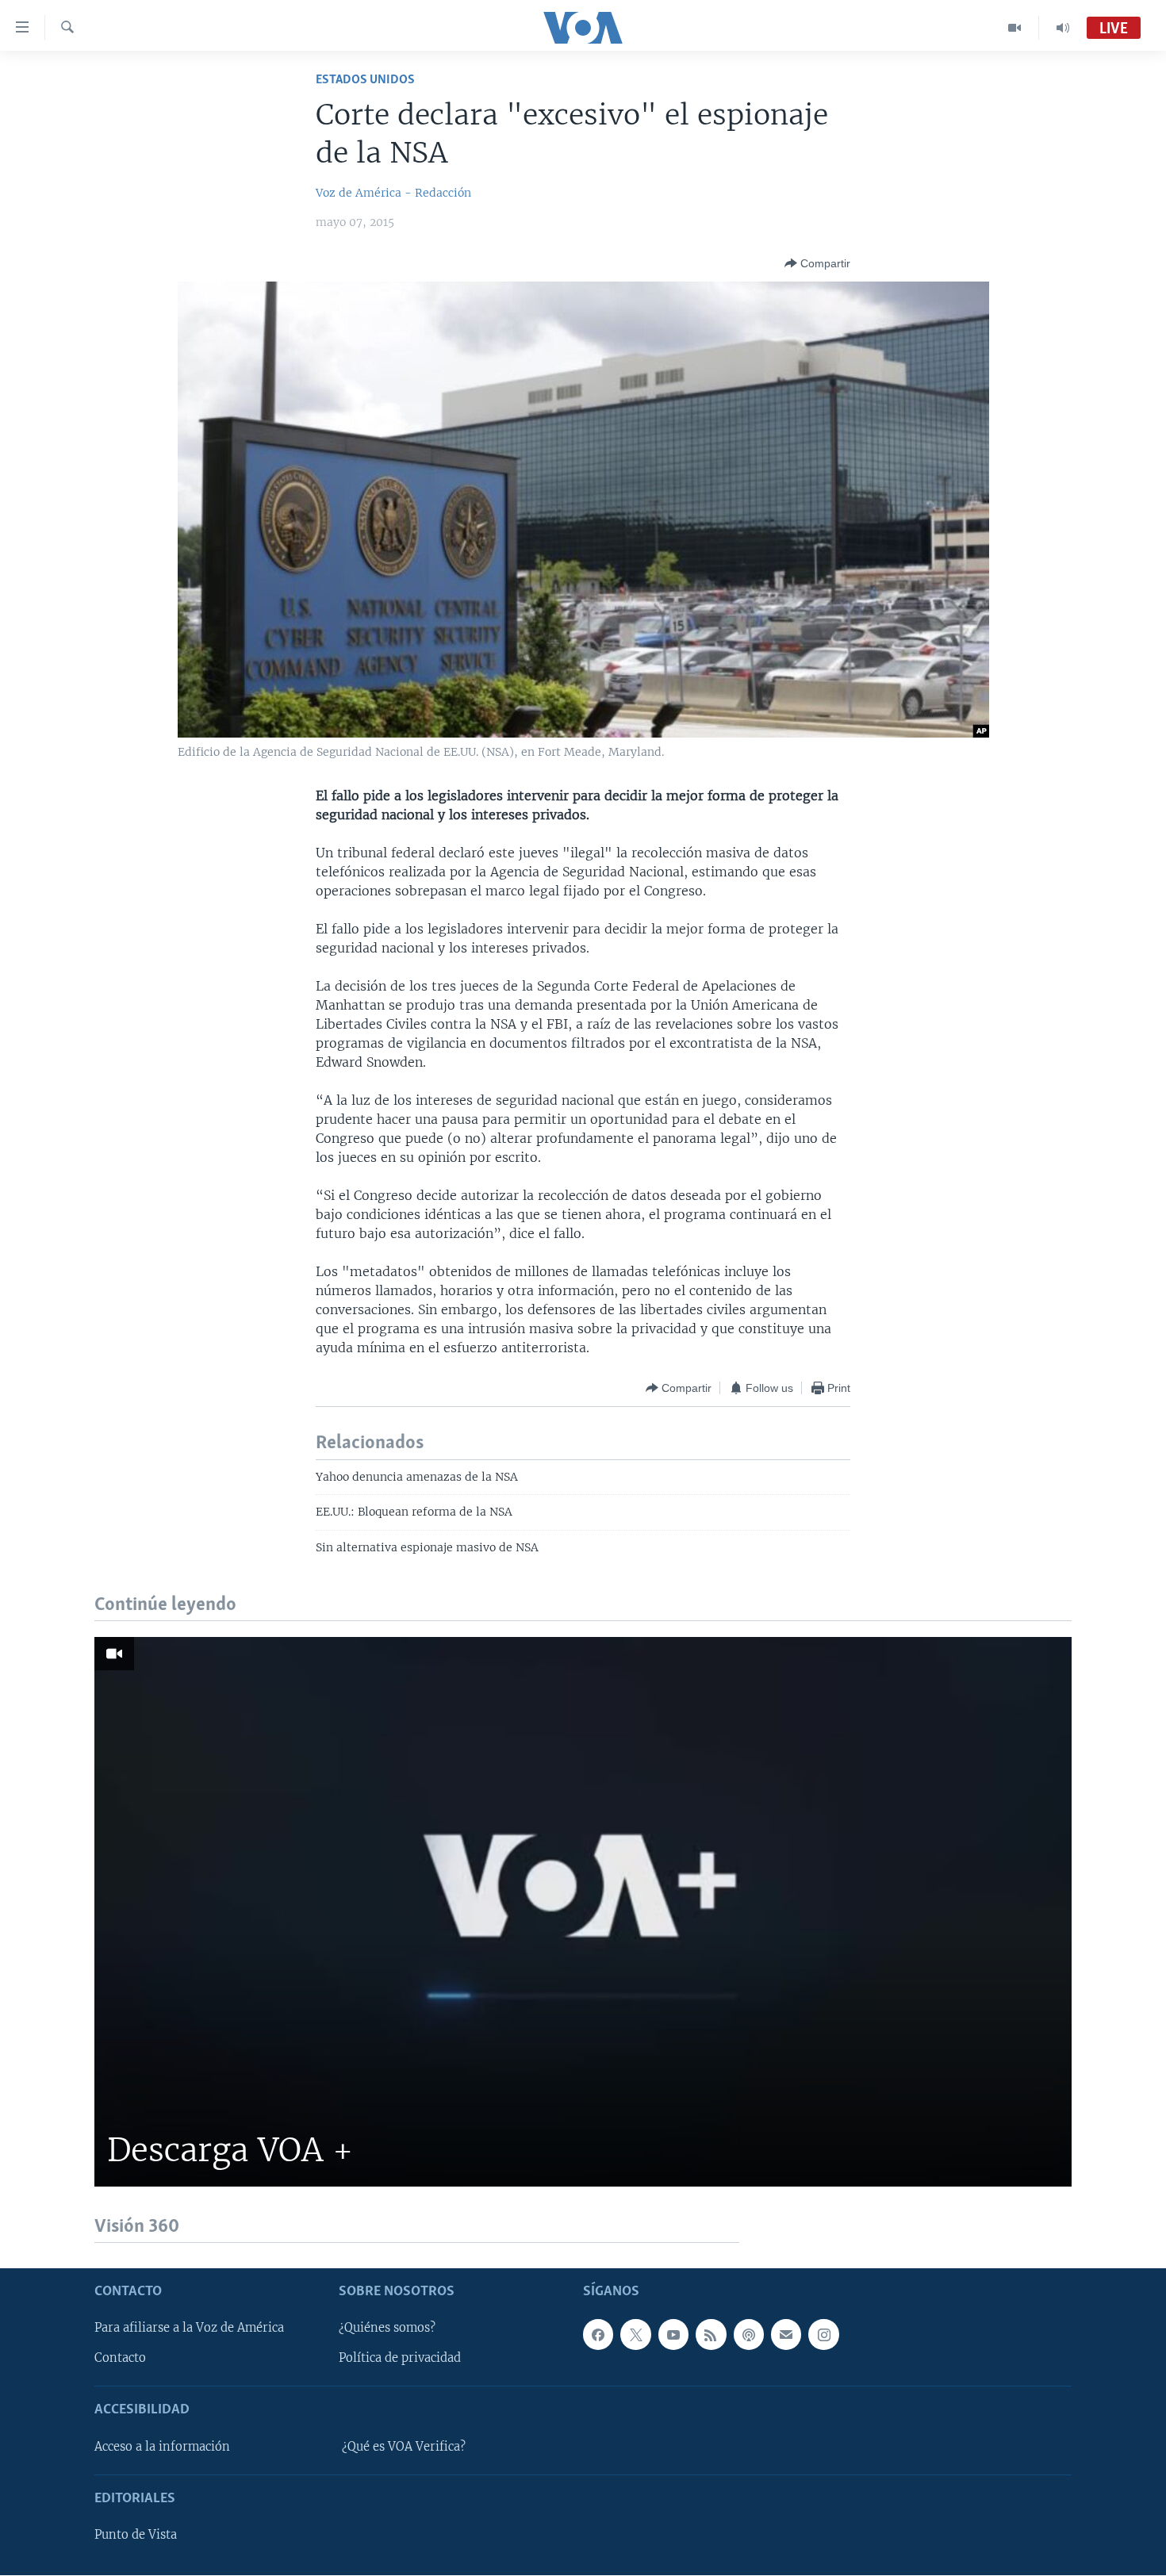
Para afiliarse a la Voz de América (189, 2329)
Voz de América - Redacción (393, 193)
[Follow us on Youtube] (673, 2335)
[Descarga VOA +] (583, 1912)
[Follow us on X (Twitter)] (635, 2335)
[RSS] (711, 2335)
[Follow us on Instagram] (823, 2335)
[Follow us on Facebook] (598, 2335)
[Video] (1015, 28)
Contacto (120, 2359)
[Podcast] (749, 2335)
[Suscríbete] (786, 2335)
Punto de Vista (136, 2536)
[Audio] (1063, 28)
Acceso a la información (162, 2447)
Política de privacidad (400, 2359)
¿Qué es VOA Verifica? (404, 2447)
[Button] (817, 263)
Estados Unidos (365, 80)
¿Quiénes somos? (387, 2329)
